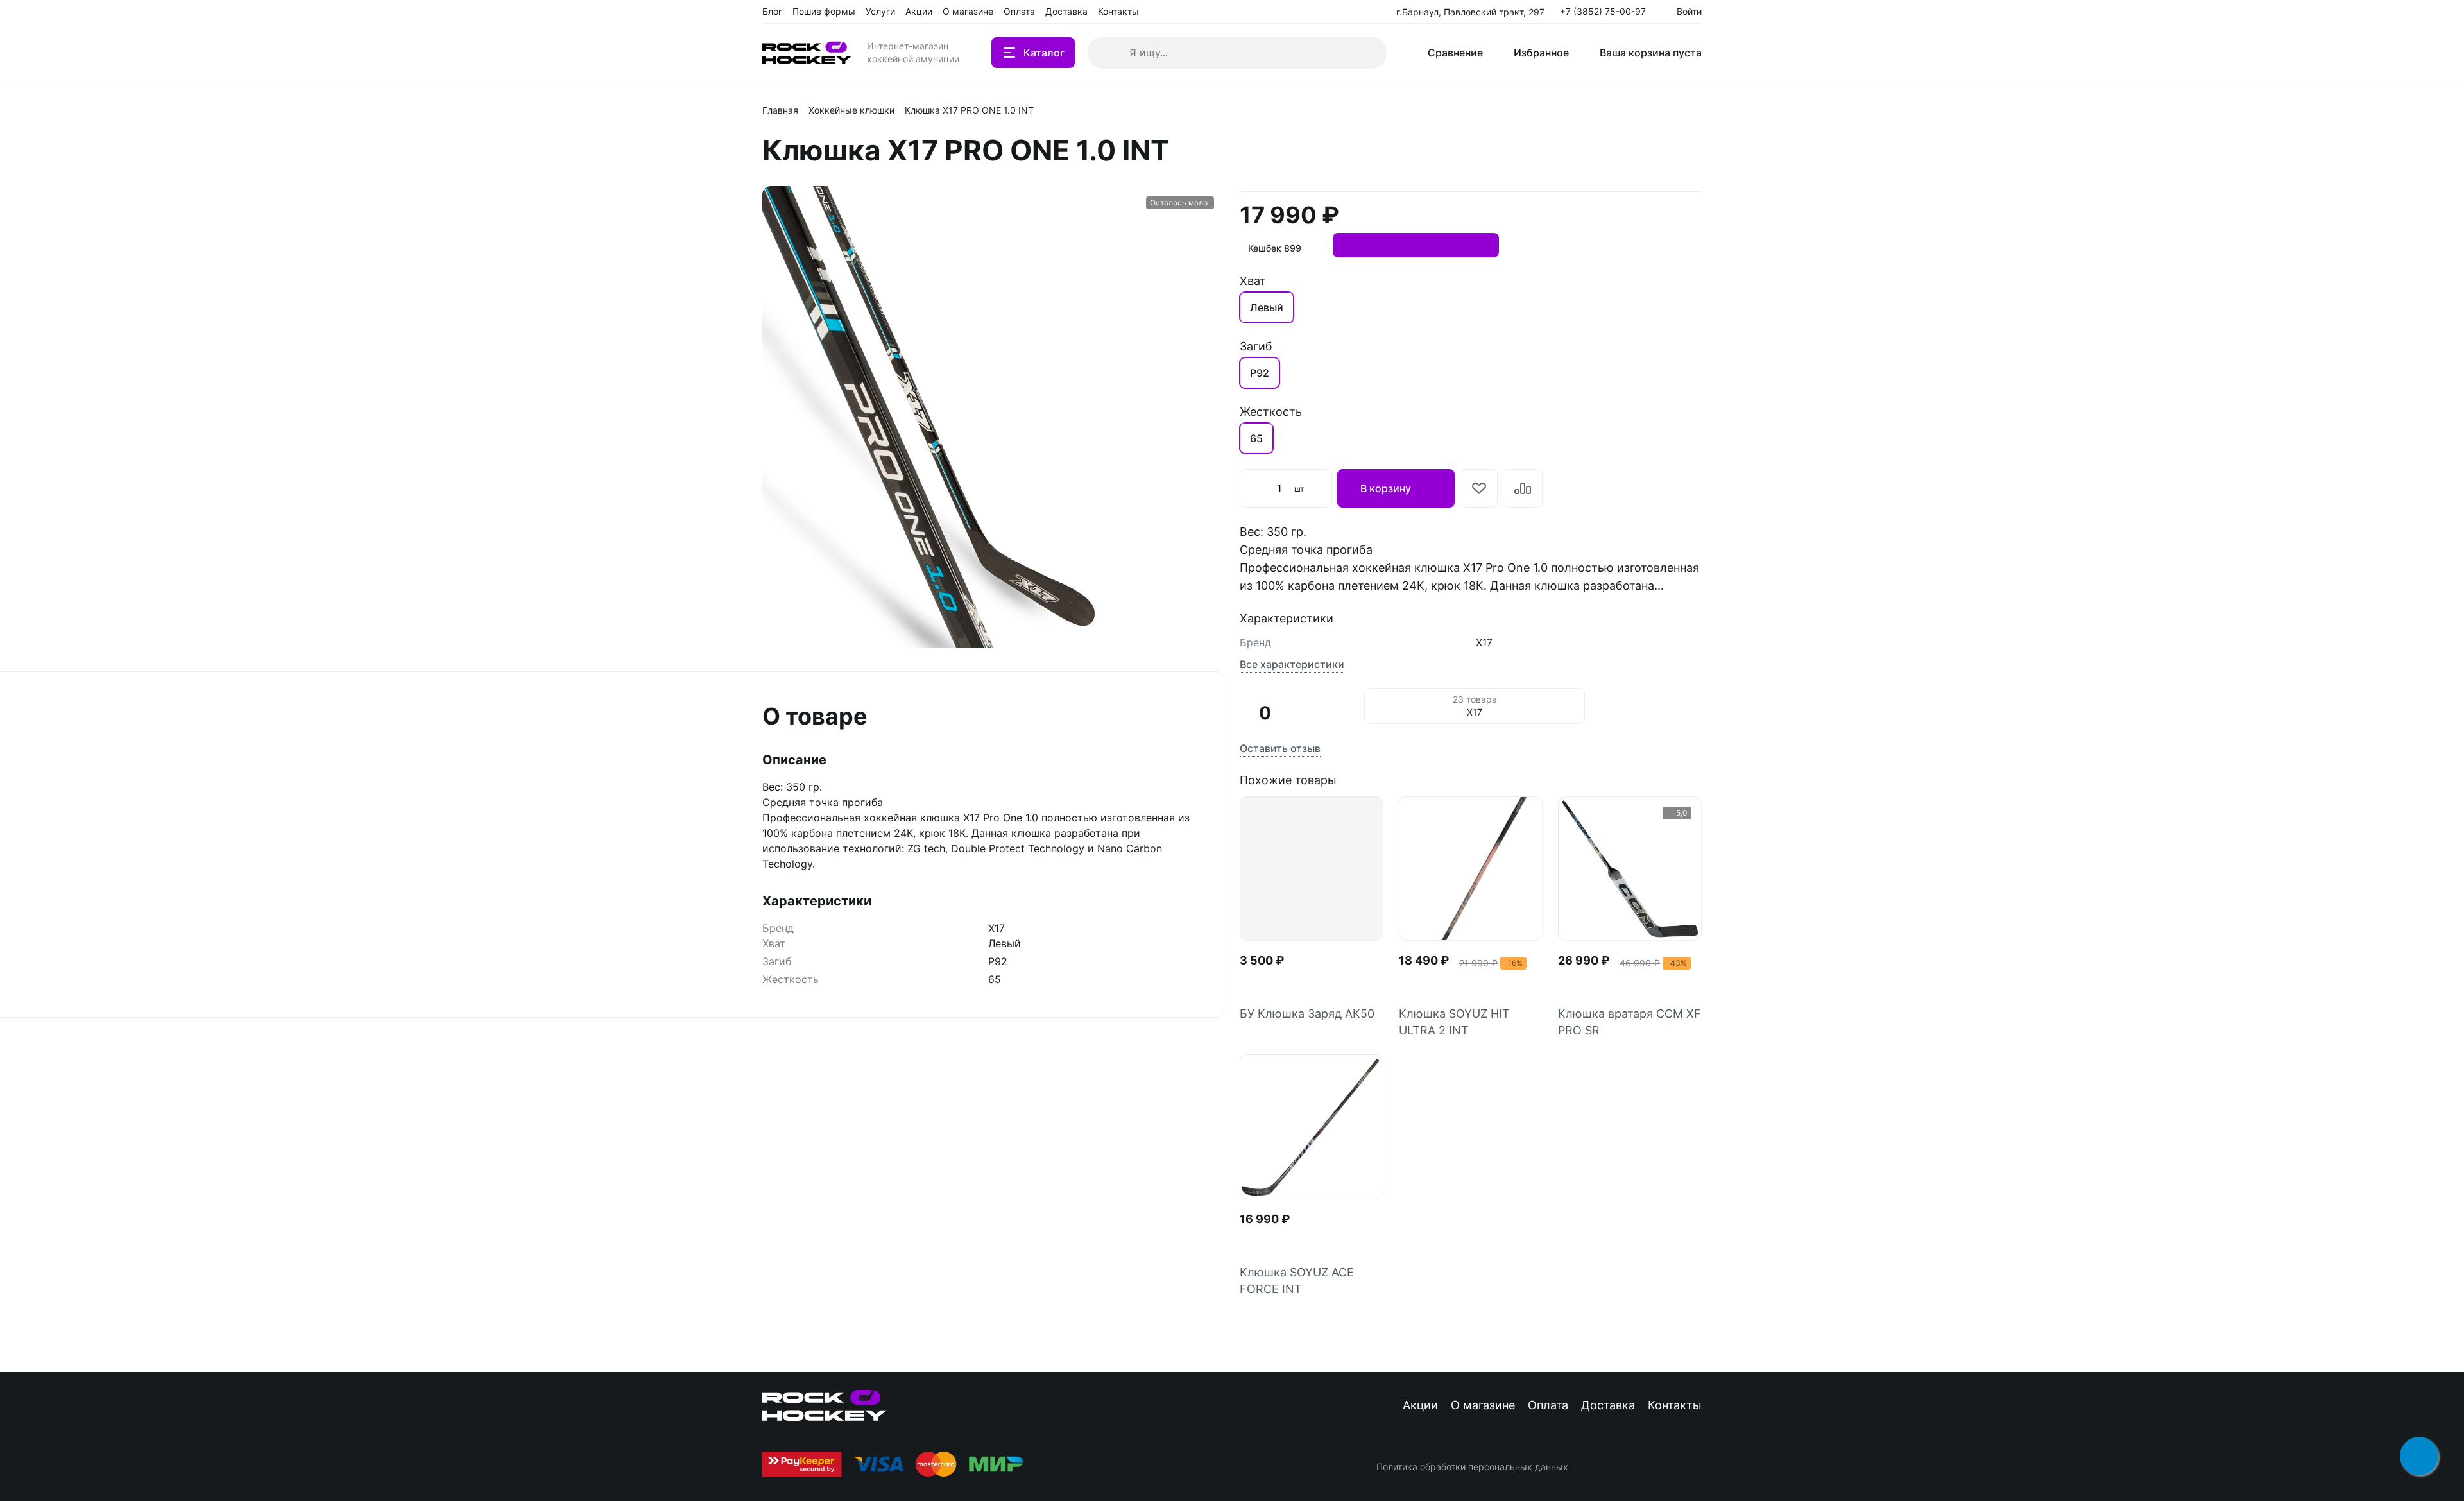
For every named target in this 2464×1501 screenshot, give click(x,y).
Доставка (1608, 1405)
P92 (1260, 373)
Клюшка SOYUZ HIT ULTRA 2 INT (1454, 1022)
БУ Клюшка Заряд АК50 (1307, 1014)
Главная (780, 110)
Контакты (1675, 1405)
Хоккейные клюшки (851, 110)
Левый (1267, 307)
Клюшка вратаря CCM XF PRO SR (1630, 1022)
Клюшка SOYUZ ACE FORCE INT (1297, 1281)
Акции (1420, 1405)
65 (1256, 438)
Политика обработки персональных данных (1472, 1467)
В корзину (1386, 488)
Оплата (1548, 1405)
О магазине (1483, 1405)
